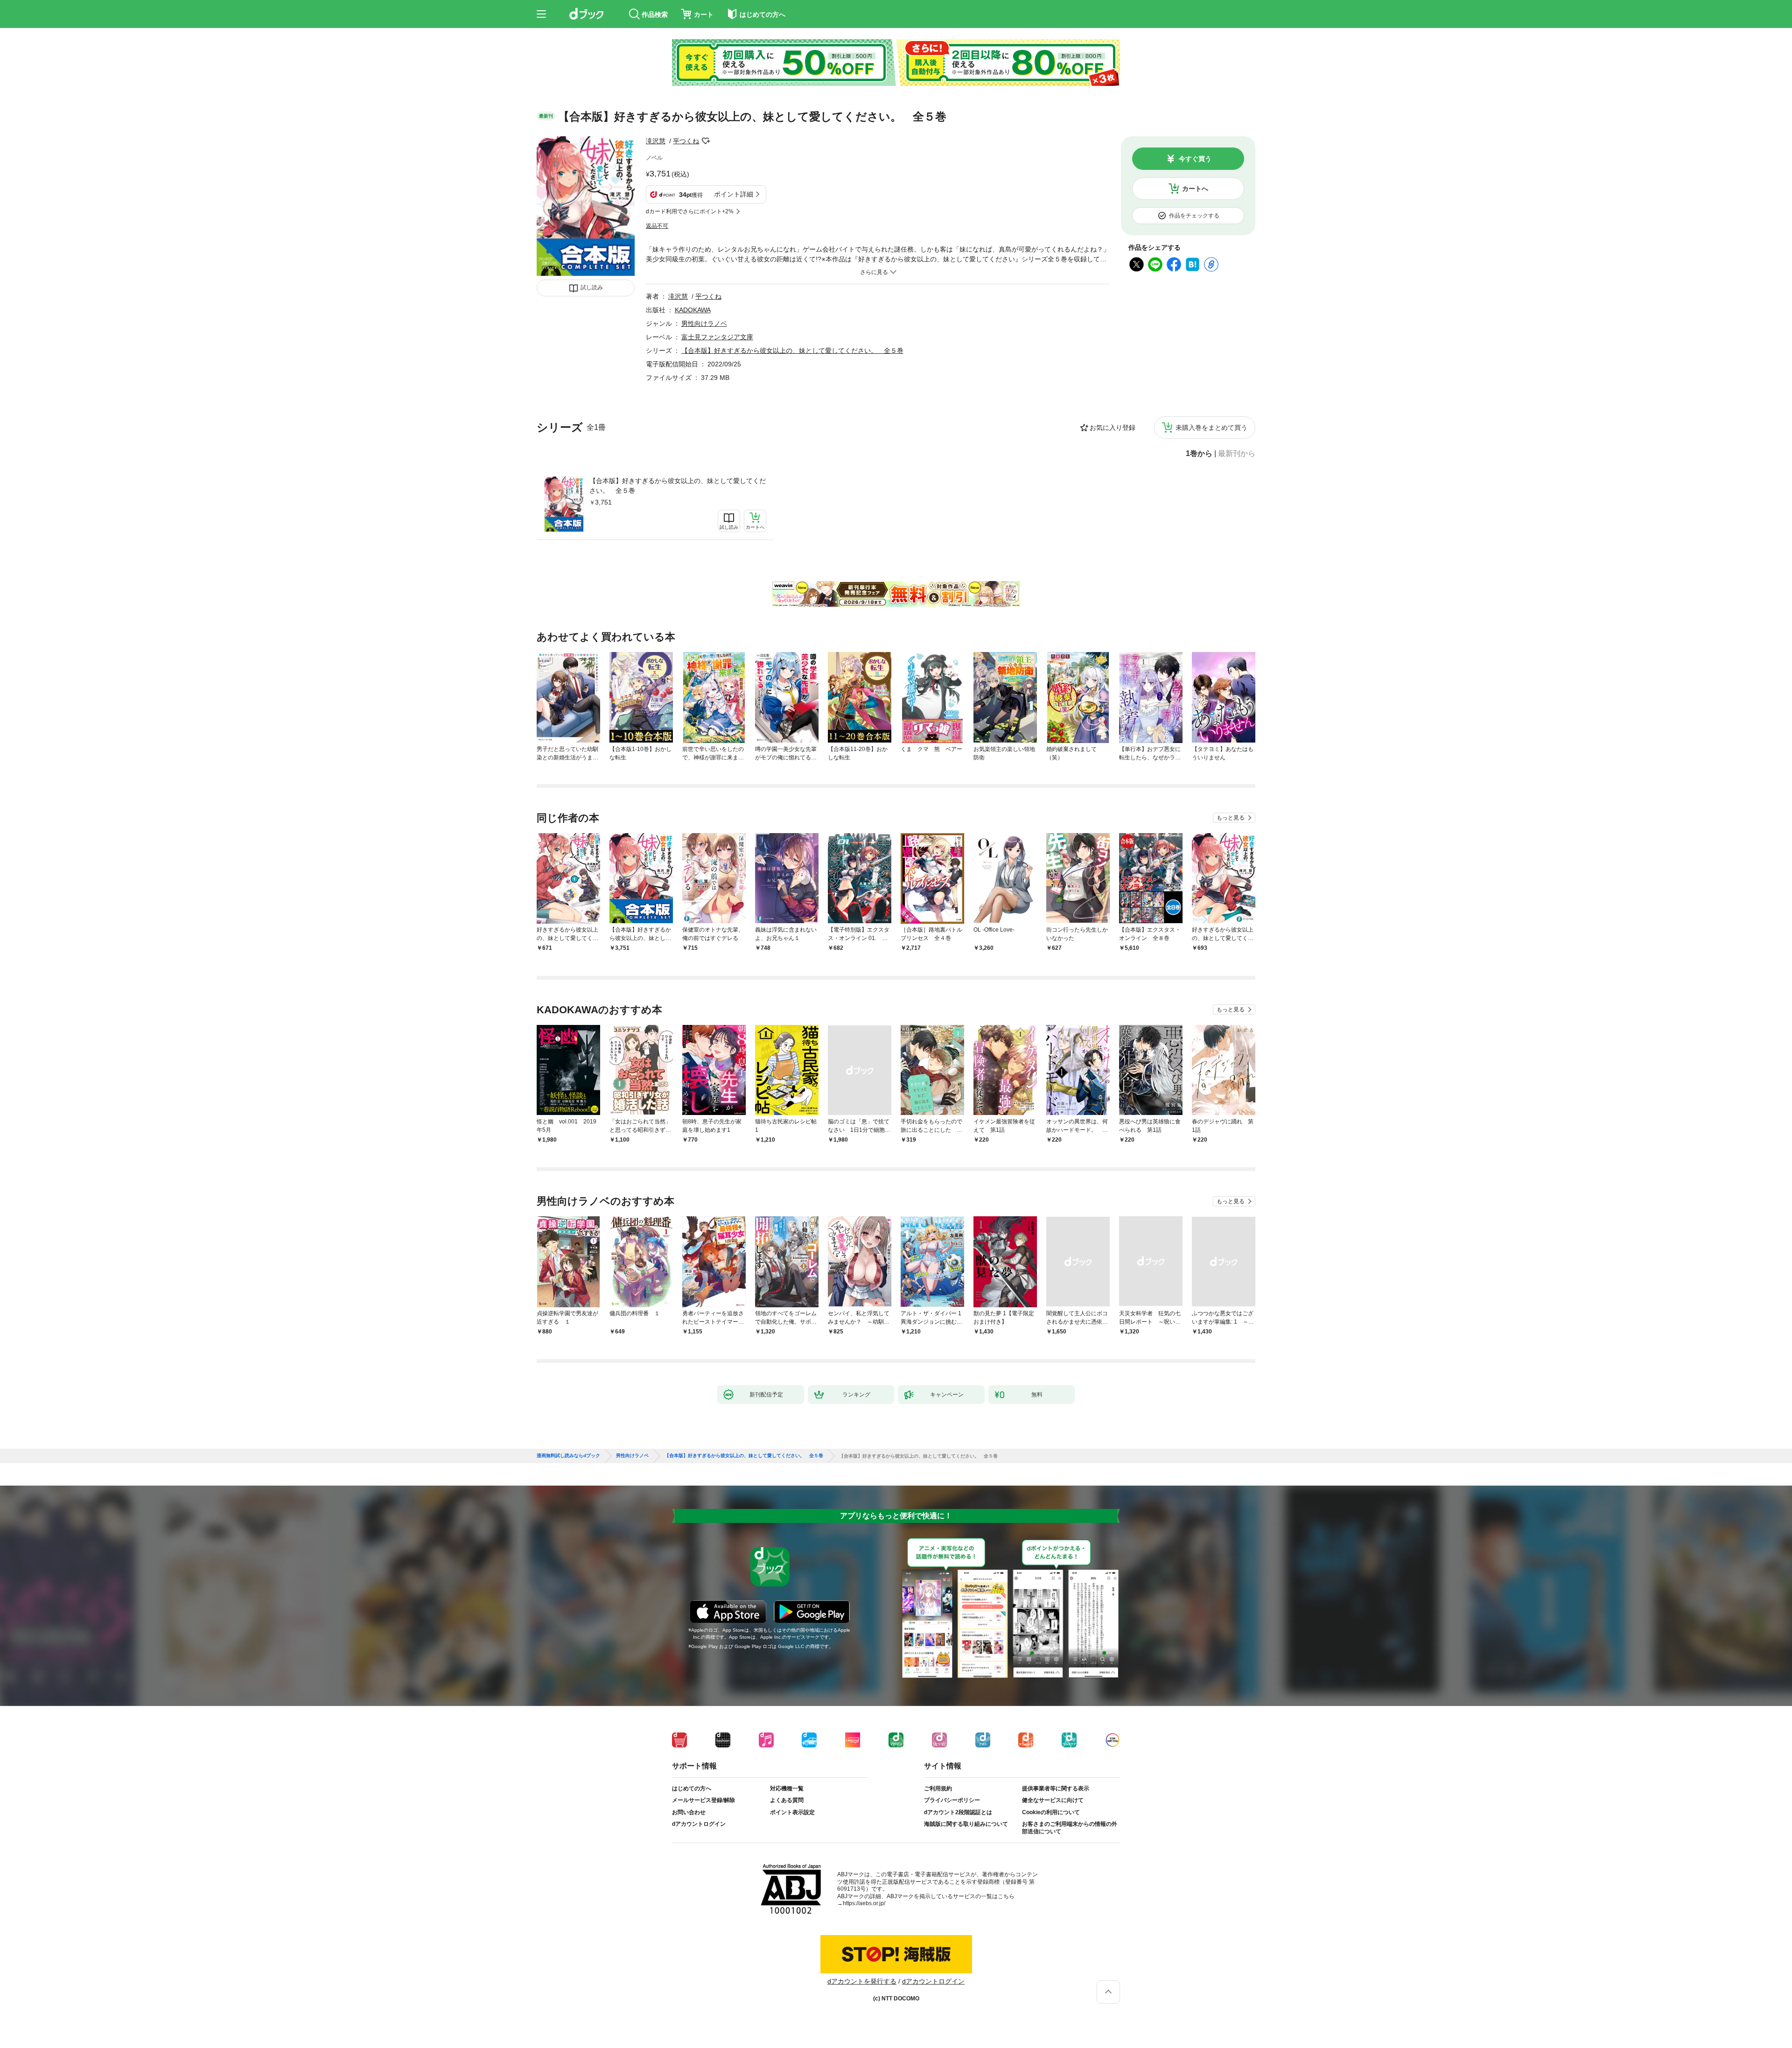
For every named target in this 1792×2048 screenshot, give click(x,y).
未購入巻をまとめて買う (1211, 428)
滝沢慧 (656, 141)
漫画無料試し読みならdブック (568, 1456)
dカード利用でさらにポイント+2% (690, 211)
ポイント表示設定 (792, 1812)
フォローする (706, 141)
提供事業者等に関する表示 (1056, 1788)
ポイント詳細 (734, 194)
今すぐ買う (1195, 159)
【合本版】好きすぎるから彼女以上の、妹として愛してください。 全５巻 (678, 486)
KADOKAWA (693, 310)
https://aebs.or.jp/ (864, 1903)
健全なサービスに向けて (1053, 1800)
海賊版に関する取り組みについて (966, 1824)
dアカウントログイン (699, 1824)
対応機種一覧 (787, 1788)
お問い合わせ (689, 1812)
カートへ (1195, 189)
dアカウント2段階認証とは (958, 1812)
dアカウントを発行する (862, 1981)
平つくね (686, 141)
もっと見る (1231, 818)
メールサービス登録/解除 (703, 1800)
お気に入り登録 (1113, 428)
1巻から (1199, 454)
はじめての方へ (692, 1788)
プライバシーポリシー (952, 1800)
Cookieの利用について (1051, 1812)
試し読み (592, 288)
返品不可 (657, 226)
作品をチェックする (1194, 216)
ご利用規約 (938, 1788)
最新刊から (1237, 454)
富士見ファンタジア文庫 (717, 337)
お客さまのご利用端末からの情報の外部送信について (1070, 1828)
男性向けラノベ (704, 323)
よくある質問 (787, 1800)
